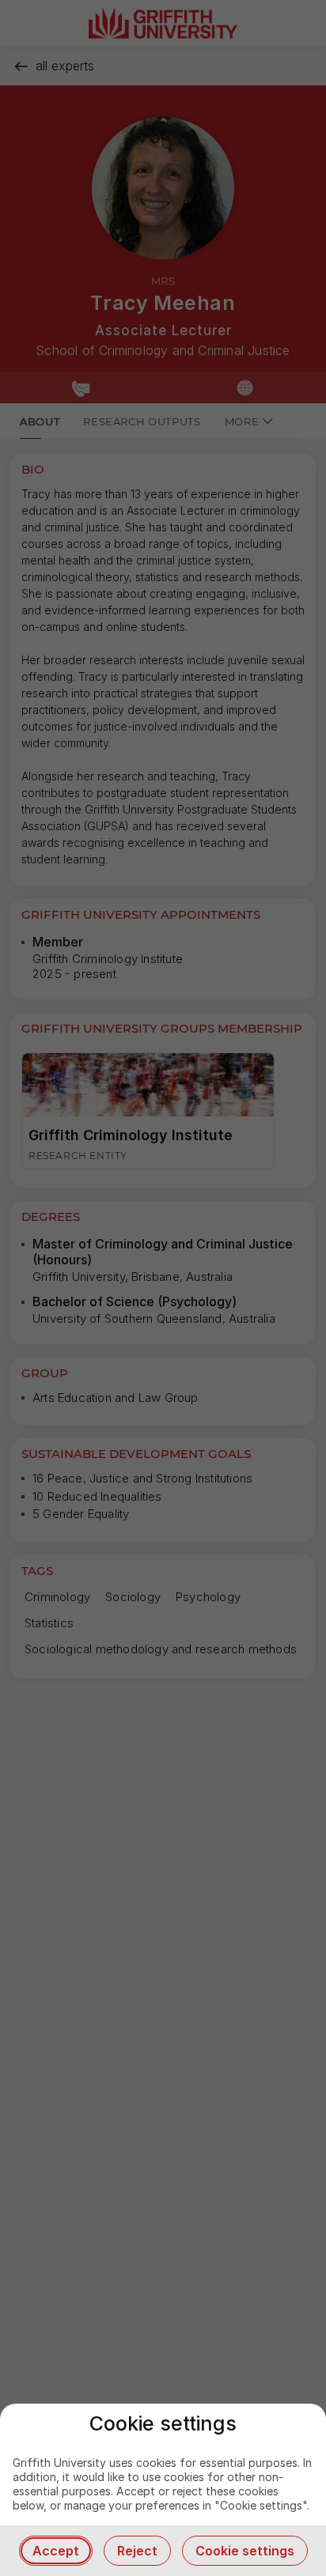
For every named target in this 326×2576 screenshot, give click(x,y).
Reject (137, 2551)
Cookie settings (245, 2551)
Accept (56, 2551)
